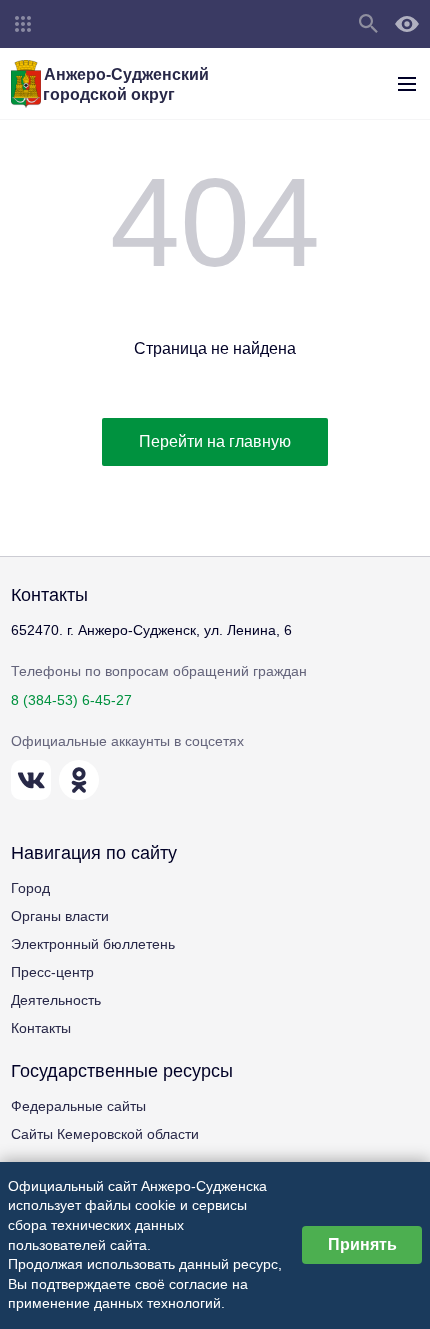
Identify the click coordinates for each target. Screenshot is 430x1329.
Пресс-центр (52, 972)
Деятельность (56, 1000)
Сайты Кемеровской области (105, 1134)
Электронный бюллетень (93, 944)
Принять (362, 1244)
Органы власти (60, 916)
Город (30, 888)
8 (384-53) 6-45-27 (71, 700)
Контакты (41, 1028)
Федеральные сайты (78, 1106)
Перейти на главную (215, 441)
